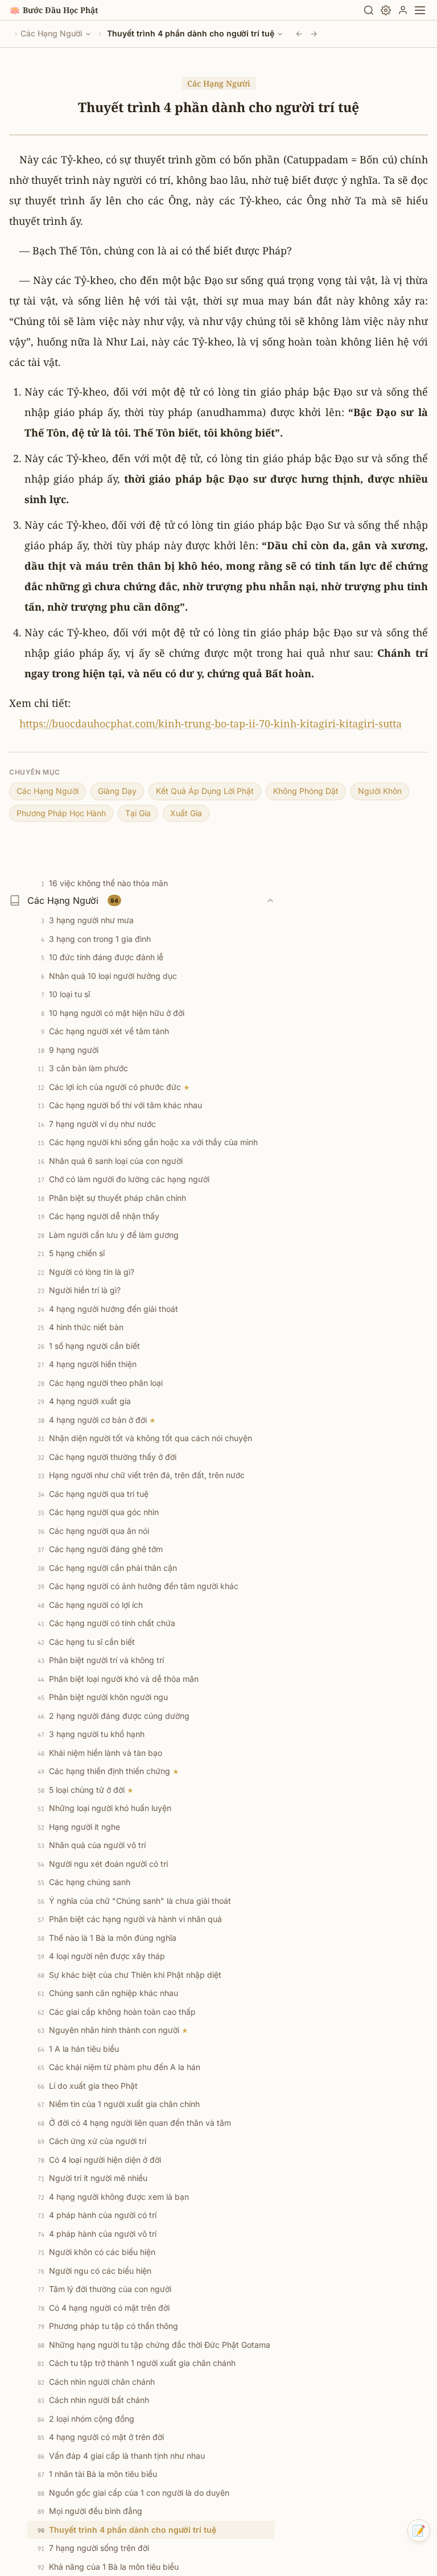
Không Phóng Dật (306, 791)
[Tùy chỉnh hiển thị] (386, 10)
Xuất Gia (186, 813)
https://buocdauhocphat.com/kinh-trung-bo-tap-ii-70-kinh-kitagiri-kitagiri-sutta (211, 723)
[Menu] (420, 10)
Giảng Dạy (117, 791)
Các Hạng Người (51, 33)
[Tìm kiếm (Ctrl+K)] (369, 10)
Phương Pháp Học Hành (61, 813)
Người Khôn (380, 791)
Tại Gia (138, 813)
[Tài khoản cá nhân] (403, 10)
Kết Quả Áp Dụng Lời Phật (205, 791)
